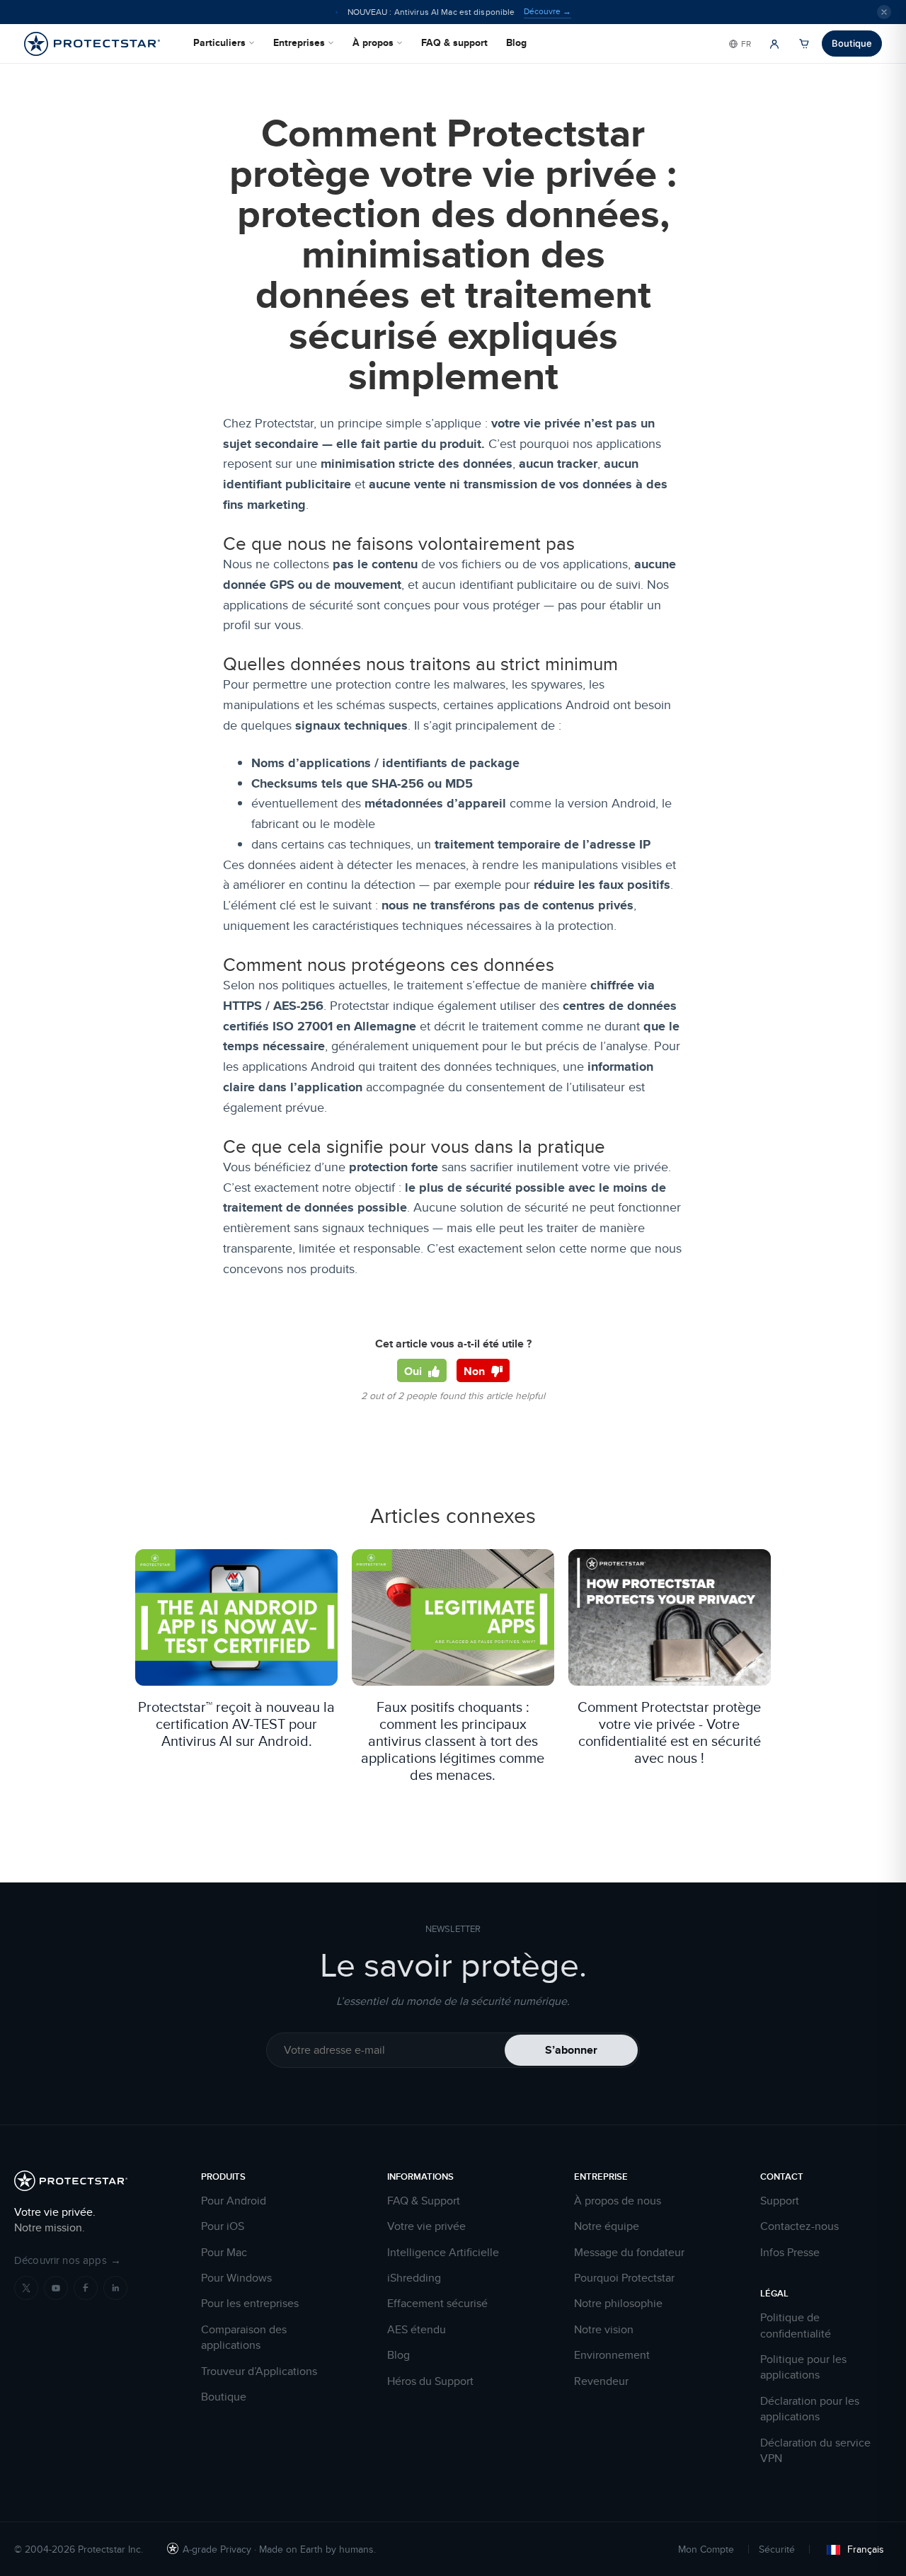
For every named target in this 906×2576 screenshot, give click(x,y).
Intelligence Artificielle (443, 2253)
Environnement (612, 2355)
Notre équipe (607, 2226)
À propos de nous (618, 2201)
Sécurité (777, 2549)
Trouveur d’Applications (259, 2371)
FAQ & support (454, 42)
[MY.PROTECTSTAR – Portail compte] (774, 44)
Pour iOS (223, 2226)
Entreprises (299, 42)
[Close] (884, 12)
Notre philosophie (618, 2304)
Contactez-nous (799, 2226)
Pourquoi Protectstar (624, 2278)
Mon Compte (706, 2549)
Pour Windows (236, 2278)
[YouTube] (56, 2288)
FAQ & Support (424, 2201)
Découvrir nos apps (68, 2260)
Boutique (852, 43)
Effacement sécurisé (437, 2304)
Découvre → (547, 11)
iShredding (414, 2278)
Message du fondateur (629, 2253)
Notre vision (604, 2330)
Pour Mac (224, 2253)
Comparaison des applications (244, 2338)
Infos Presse (790, 2253)
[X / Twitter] (26, 2288)
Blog (516, 42)
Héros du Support (430, 2381)
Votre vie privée (426, 2226)
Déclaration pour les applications (810, 2409)
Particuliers (219, 42)
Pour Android (234, 2201)
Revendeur (601, 2381)
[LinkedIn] (115, 2288)
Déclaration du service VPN (815, 2451)
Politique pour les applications (803, 2367)
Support (780, 2201)
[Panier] (804, 44)
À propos (373, 42)
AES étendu (417, 2330)
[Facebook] (86, 2288)
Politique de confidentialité (796, 2325)
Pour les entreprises (250, 2304)
